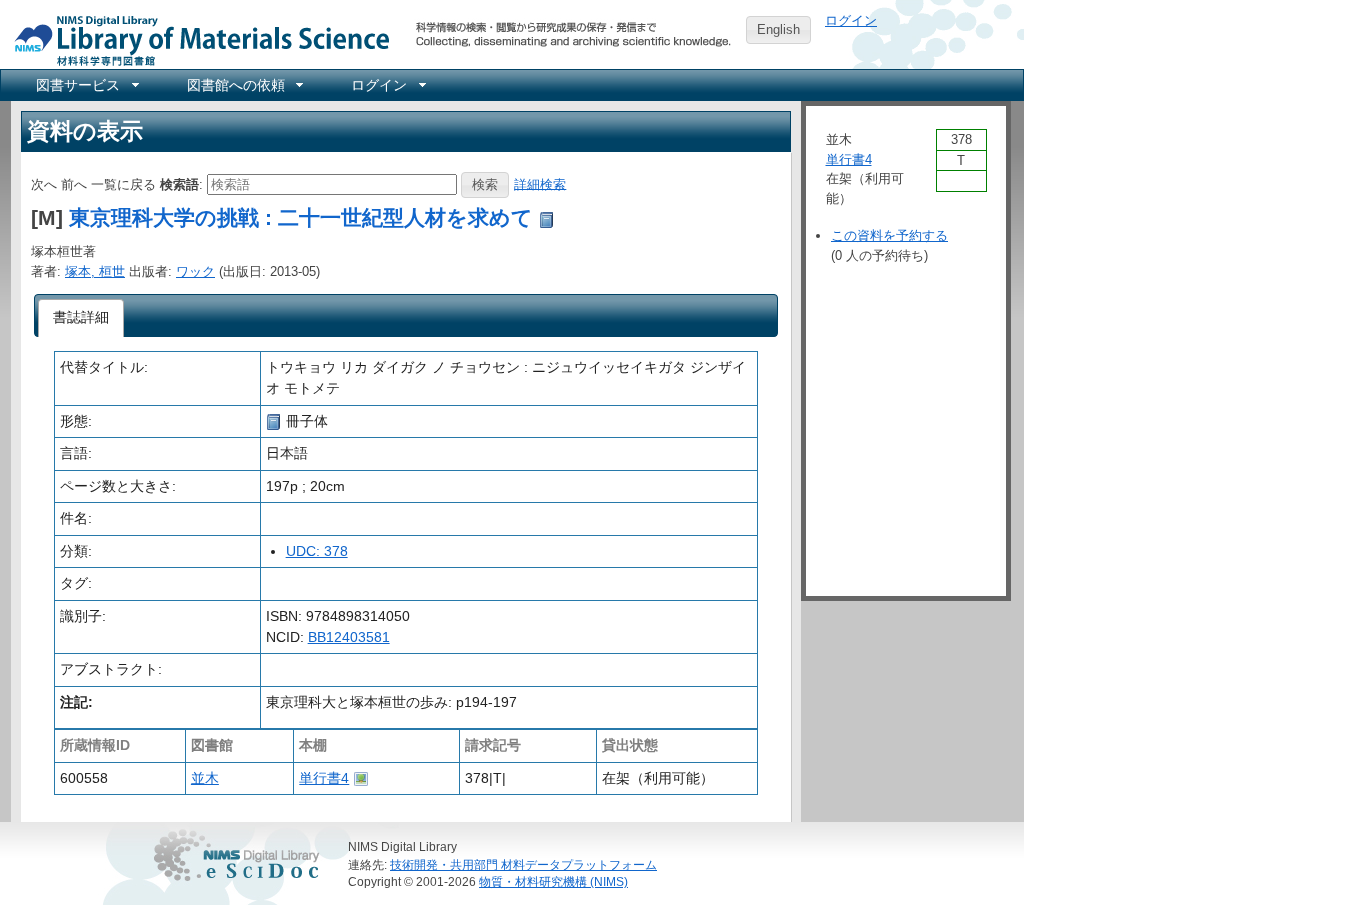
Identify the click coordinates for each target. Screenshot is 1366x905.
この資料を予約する (889, 235)
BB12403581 (349, 637)
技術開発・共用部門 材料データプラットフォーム (523, 864)
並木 (205, 778)
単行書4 (324, 778)
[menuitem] (86, 85)
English (778, 29)
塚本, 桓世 (95, 271)
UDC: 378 (317, 551)
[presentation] (81, 318)
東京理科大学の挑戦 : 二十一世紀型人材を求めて (301, 217)
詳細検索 (540, 183)
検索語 (179, 183)
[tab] (81, 318)
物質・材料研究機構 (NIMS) (553, 881)
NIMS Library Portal (196, 39)
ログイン (851, 20)
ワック (195, 271)
